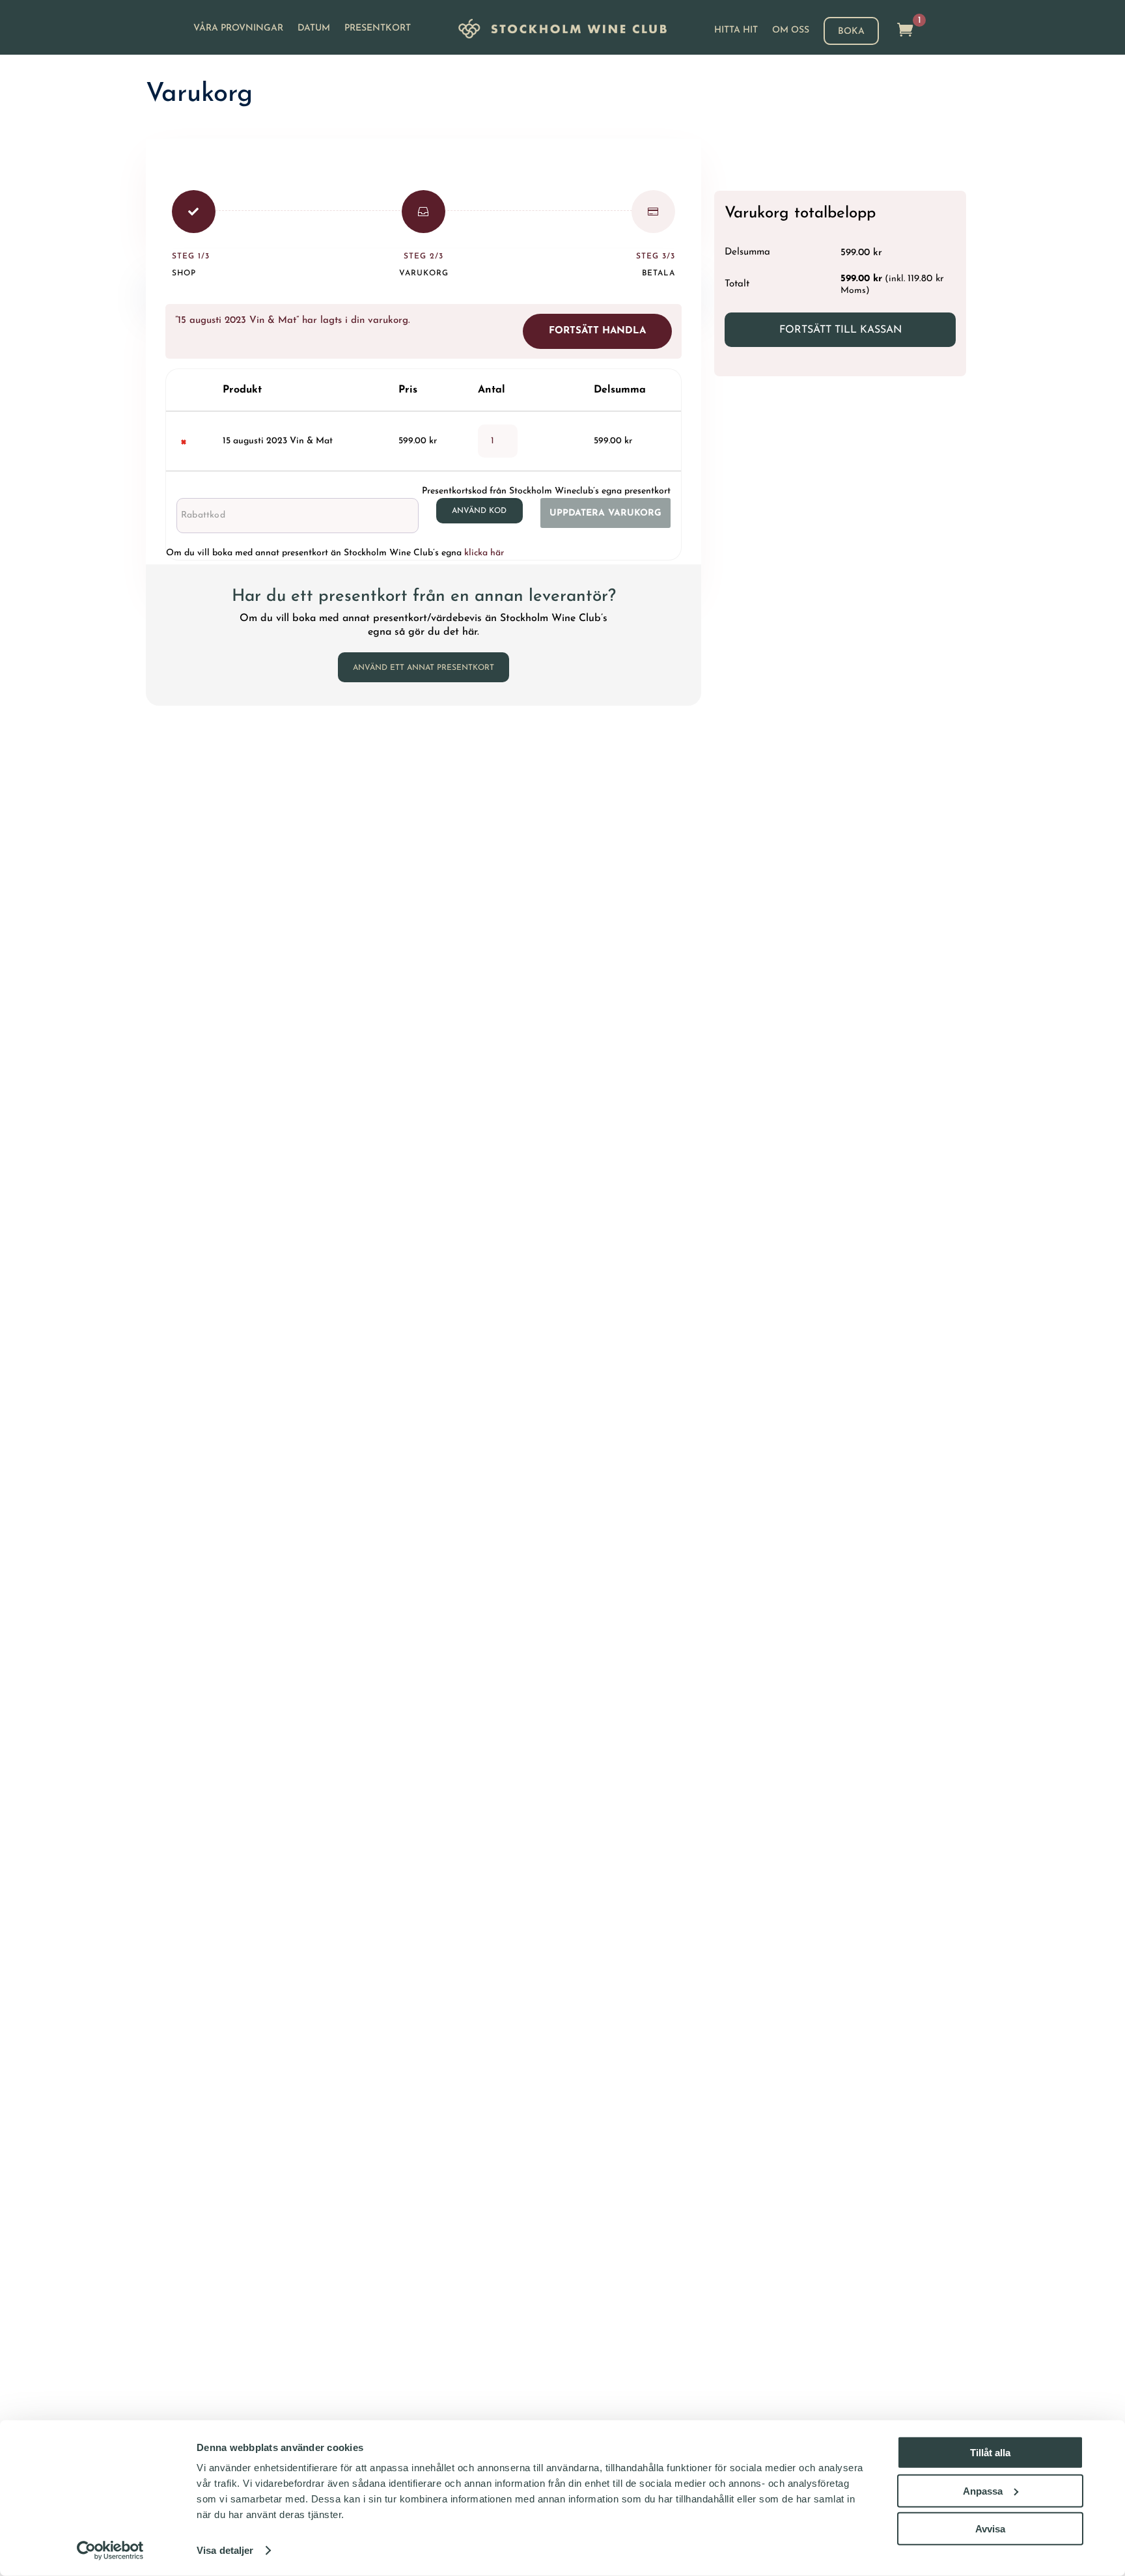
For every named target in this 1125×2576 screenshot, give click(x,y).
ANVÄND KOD (479, 511)
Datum (314, 29)
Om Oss (791, 31)
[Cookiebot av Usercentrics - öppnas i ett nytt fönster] (110, 2551)
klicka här (484, 553)
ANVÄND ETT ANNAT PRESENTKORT (424, 668)
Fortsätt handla (597, 331)
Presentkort (378, 29)
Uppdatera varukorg (605, 513)
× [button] (183, 441)
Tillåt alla (990, 2453)
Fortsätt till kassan (840, 330)
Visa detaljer (225, 2550)
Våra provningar (238, 29)
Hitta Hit (736, 31)
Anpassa (983, 2490)
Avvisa (990, 2529)
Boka (851, 32)
